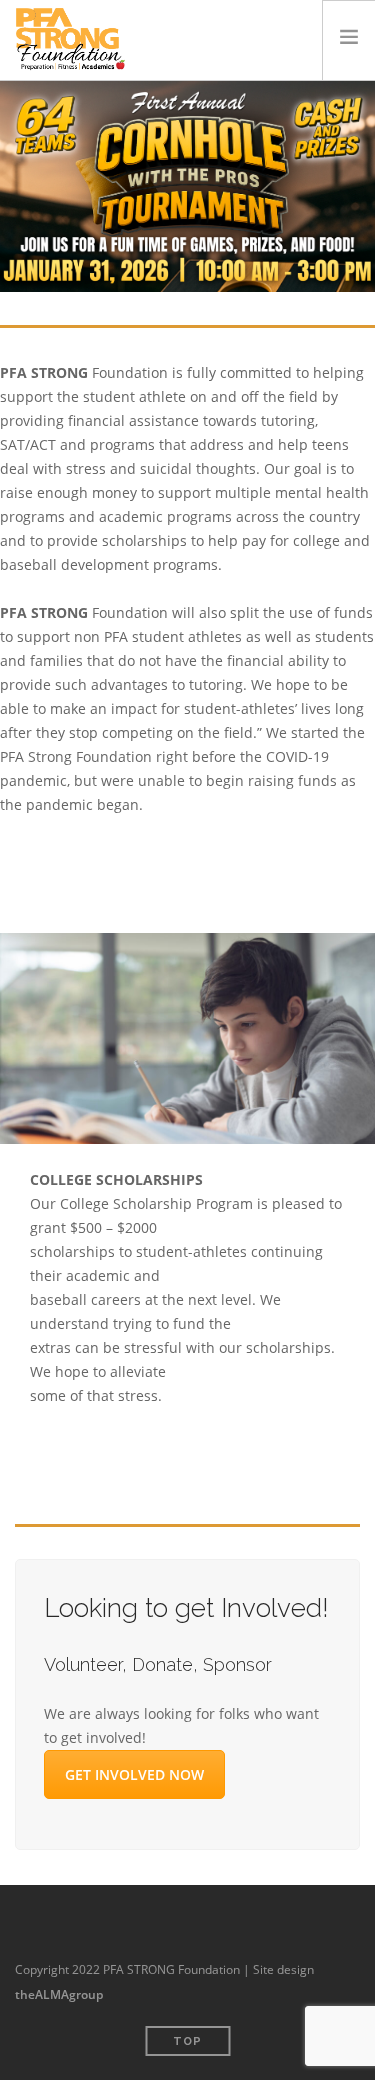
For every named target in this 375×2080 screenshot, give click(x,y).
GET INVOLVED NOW (134, 1774)
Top (187, 2041)
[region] (187, 186)
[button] (187, 186)
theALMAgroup (59, 1994)
